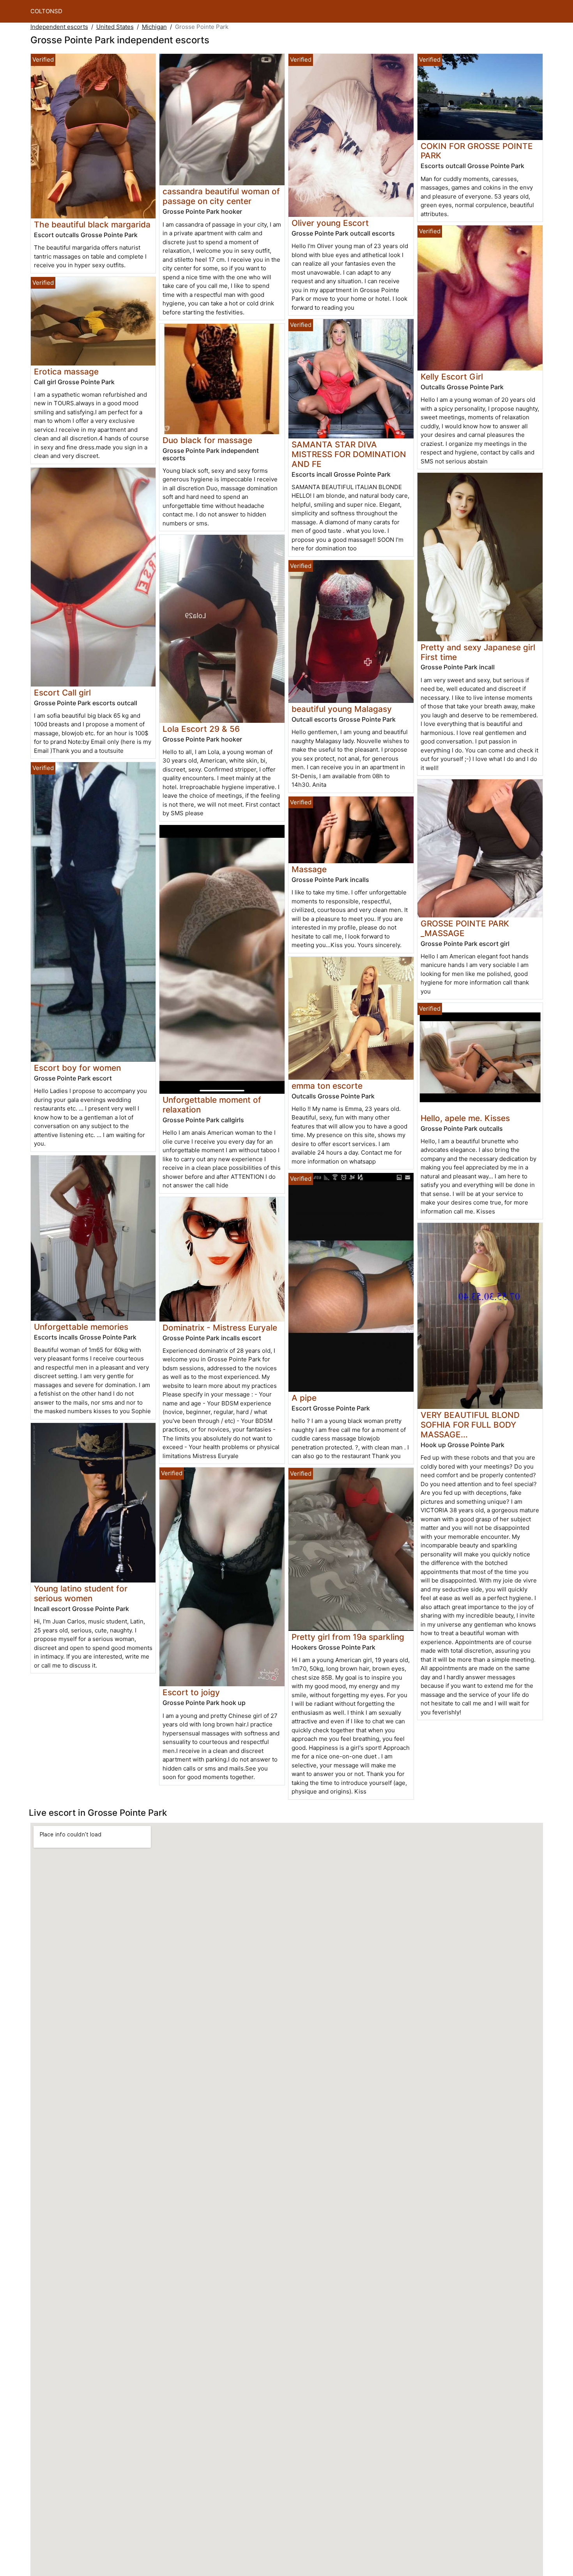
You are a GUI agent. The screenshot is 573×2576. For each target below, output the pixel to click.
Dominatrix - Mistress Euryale (220, 1328)
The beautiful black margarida (92, 224)
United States (115, 27)
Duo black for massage (207, 440)
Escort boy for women (77, 1068)
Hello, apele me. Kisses (465, 1118)
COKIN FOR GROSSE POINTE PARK (477, 151)
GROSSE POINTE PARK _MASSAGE (465, 928)
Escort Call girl (62, 693)
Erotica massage (66, 372)
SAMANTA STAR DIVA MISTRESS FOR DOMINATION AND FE (349, 454)
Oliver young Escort (330, 223)
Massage (309, 869)
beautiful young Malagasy (342, 709)
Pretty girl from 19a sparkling (348, 1637)
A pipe (304, 1398)
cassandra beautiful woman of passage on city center (221, 196)
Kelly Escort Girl (452, 377)
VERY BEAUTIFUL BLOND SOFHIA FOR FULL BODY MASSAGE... (470, 1425)
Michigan (154, 27)
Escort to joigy (191, 1692)
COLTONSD (46, 11)
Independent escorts (59, 27)
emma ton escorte (327, 1086)
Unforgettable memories (81, 1327)
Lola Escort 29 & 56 (201, 729)
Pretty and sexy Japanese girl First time (478, 652)
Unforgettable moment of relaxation (212, 1105)
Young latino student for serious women (81, 1593)
